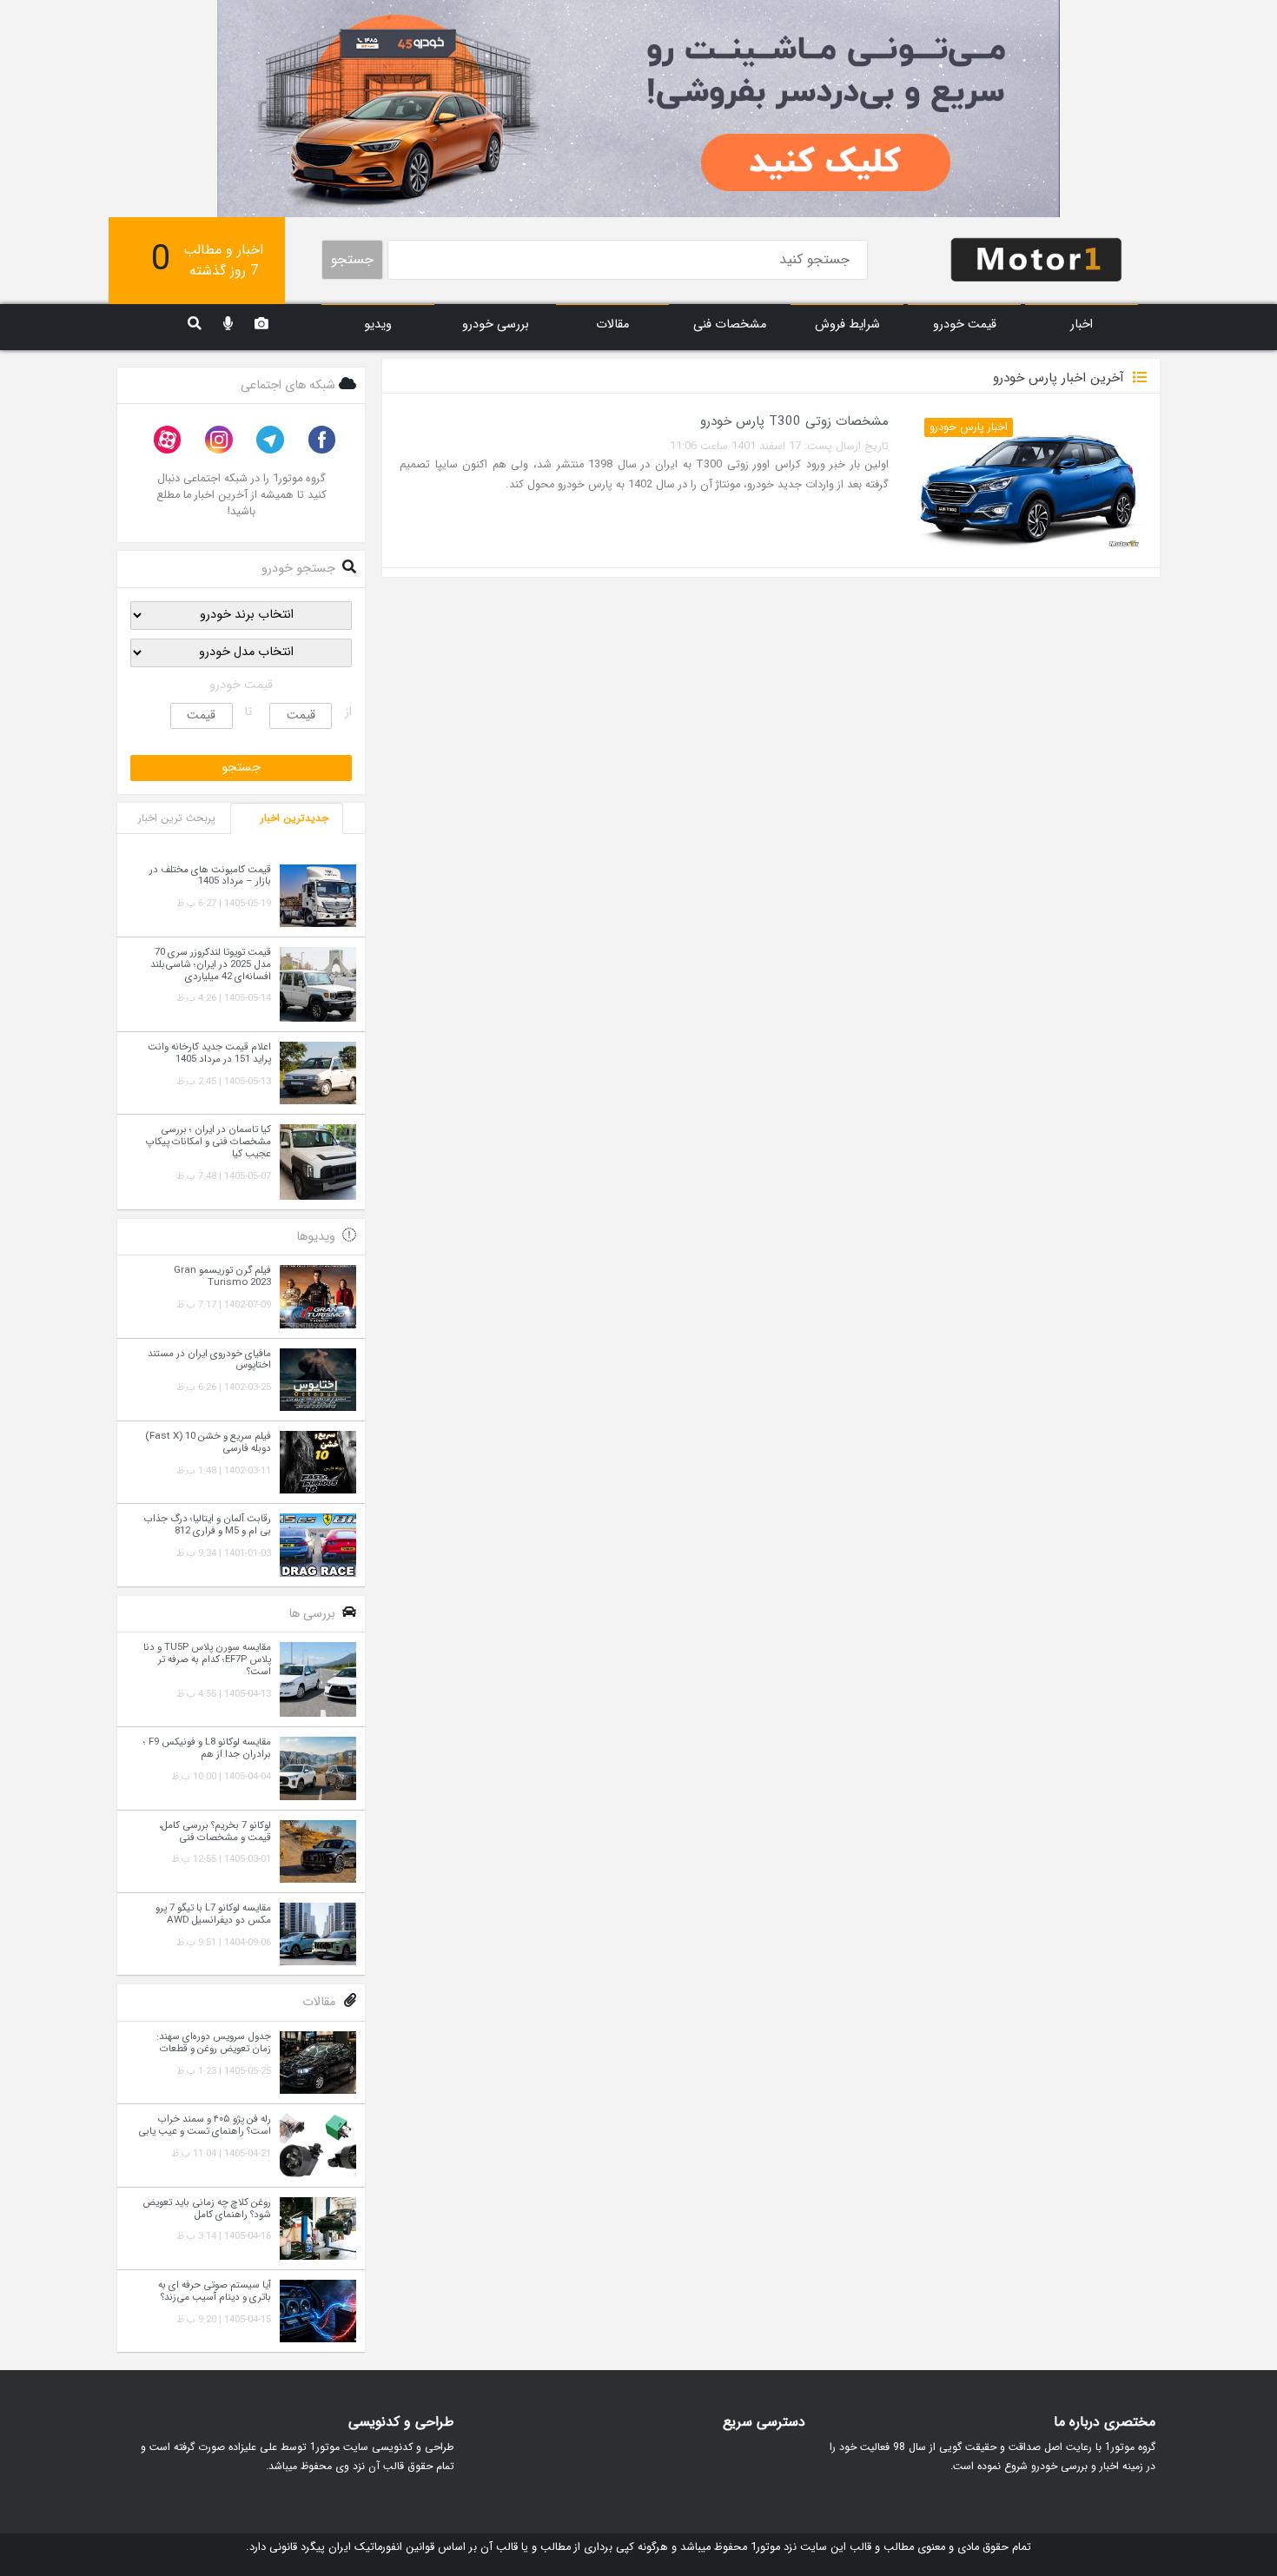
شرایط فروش (847, 324)
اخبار (1082, 324)
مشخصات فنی (730, 324)
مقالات (612, 324)
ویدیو (378, 324)
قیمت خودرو (965, 324)
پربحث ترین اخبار (177, 818)
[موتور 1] (1036, 258)
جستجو (352, 259)
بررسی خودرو (496, 324)
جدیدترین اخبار (294, 818)
